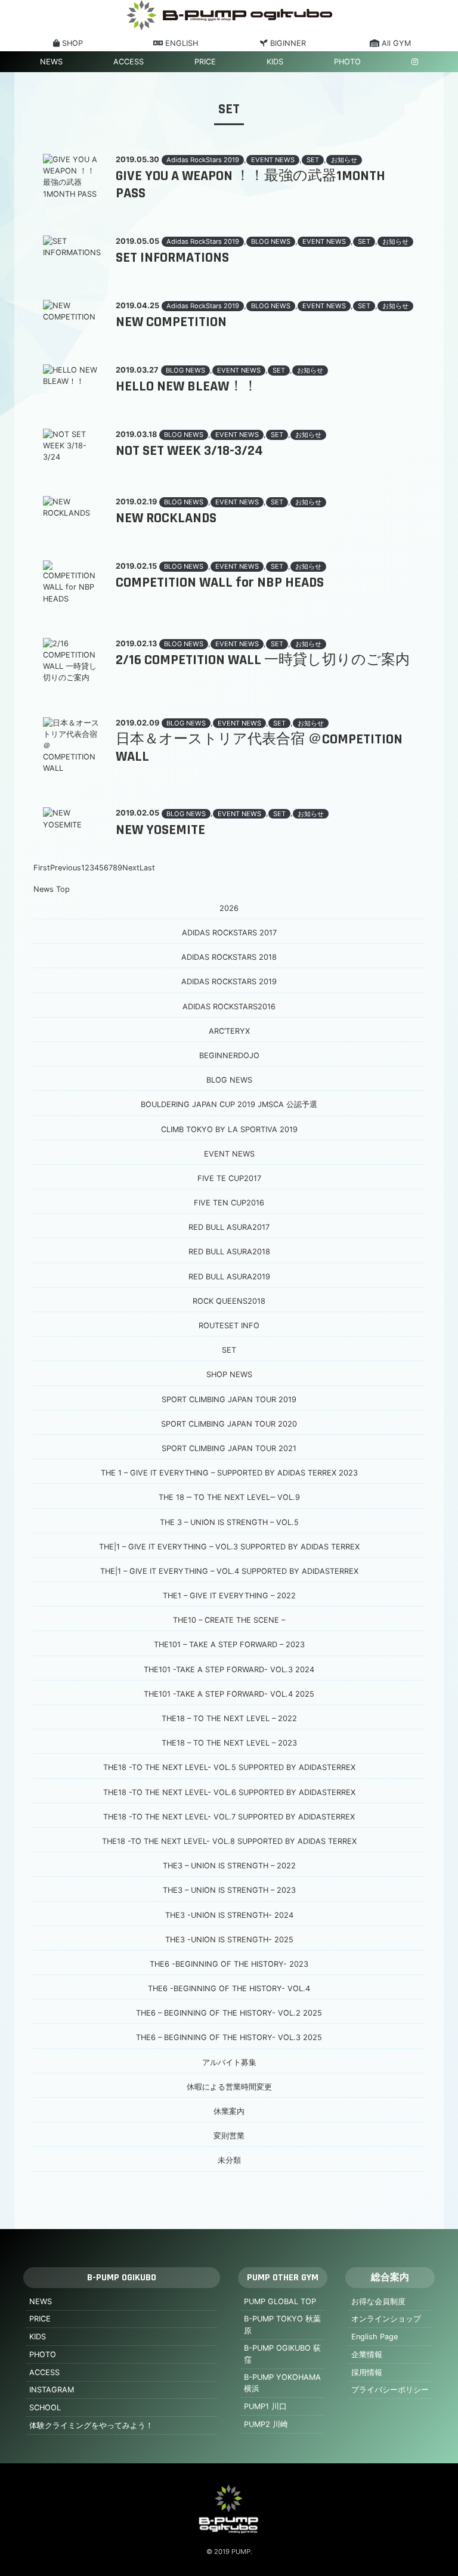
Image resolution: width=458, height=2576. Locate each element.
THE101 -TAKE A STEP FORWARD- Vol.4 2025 (229, 1694)
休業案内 (229, 2111)
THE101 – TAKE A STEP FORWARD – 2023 (229, 1645)
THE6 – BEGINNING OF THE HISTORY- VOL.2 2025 (229, 2013)
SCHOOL (45, 2408)
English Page (375, 2337)
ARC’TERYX (229, 1031)
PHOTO (347, 62)
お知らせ (344, 160)
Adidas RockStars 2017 (229, 933)
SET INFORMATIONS (172, 258)
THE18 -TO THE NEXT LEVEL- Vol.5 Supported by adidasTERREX (229, 1767)
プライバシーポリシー (390, 2390)
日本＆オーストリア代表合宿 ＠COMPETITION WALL (259, 748)
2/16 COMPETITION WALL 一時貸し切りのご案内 (263, 660)
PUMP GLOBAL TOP (280, 2301)
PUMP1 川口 (265, 2406)
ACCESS (129, 62)
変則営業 (229, 2136)
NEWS (51, 62)
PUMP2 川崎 (266, 2424)
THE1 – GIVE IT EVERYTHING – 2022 (229, 1596)
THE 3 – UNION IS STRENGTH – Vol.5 (229, 1522)
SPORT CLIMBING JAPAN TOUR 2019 (229, 1399)
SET (313, 160)
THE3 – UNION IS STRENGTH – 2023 (229, 1890)
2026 (229, 908)
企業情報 (367, 2355)
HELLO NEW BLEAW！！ (187, 386)
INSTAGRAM (52, 2390)
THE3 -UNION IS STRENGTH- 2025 (229, 1940)
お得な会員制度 (378, 2301)
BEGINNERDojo (229, 1055)
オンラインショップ (386, 2319)
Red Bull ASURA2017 (229, 1227)
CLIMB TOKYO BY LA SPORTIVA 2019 (229, 1129)
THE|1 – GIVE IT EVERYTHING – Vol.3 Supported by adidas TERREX (229, 1547)
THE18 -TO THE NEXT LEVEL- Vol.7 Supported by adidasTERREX (229, 1817)
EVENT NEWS (273, 160)
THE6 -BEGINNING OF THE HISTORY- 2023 (229, 1964)
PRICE (205, 62)
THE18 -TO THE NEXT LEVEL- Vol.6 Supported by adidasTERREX (229, 1792)
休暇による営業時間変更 (229, 2087)
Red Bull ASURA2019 (229, 1277)
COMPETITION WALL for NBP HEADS (220, 582)
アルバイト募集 (229, 2062)
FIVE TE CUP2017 (229, 1178)
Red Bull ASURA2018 (229, 1252)
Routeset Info (229, 1326)
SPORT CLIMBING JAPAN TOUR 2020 (229, 1424)
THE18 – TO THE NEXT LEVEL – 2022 (229, 1718)
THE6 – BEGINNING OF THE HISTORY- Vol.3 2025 (229, 2037)
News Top (52, 889)
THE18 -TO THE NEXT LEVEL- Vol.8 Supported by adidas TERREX (229, 1841)
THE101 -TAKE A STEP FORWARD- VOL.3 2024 (229, 1670)
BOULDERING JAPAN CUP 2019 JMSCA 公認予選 (229, 1104)
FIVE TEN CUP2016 (229, 1203)
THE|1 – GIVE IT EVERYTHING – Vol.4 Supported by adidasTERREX (229, 1571)
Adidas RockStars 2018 (229, 957)
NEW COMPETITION (171, 322)
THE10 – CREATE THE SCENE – (229, 1620)
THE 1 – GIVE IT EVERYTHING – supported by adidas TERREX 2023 (229, 1473)
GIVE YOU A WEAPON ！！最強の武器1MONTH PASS (250, 185)
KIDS (275, 62)
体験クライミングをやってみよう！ (91, 2425)
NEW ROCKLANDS (166, 518)
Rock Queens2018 (229, 1301)
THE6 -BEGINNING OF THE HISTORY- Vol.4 (229, 1988)
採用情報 (367, 2372)
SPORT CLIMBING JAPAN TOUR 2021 (229, 1448)
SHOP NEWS (229, 1374)
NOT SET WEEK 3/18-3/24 (189, 451)
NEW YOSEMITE (160, 830)
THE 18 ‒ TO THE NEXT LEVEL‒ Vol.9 (229, 1497)
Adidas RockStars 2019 (203, 160)
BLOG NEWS (271, 241)
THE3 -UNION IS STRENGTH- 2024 (229, 1915)
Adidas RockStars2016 (229, 1007)
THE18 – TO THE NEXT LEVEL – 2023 (229, 1743)
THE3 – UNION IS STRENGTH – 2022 (229, 1866)
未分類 (229, 2160)
